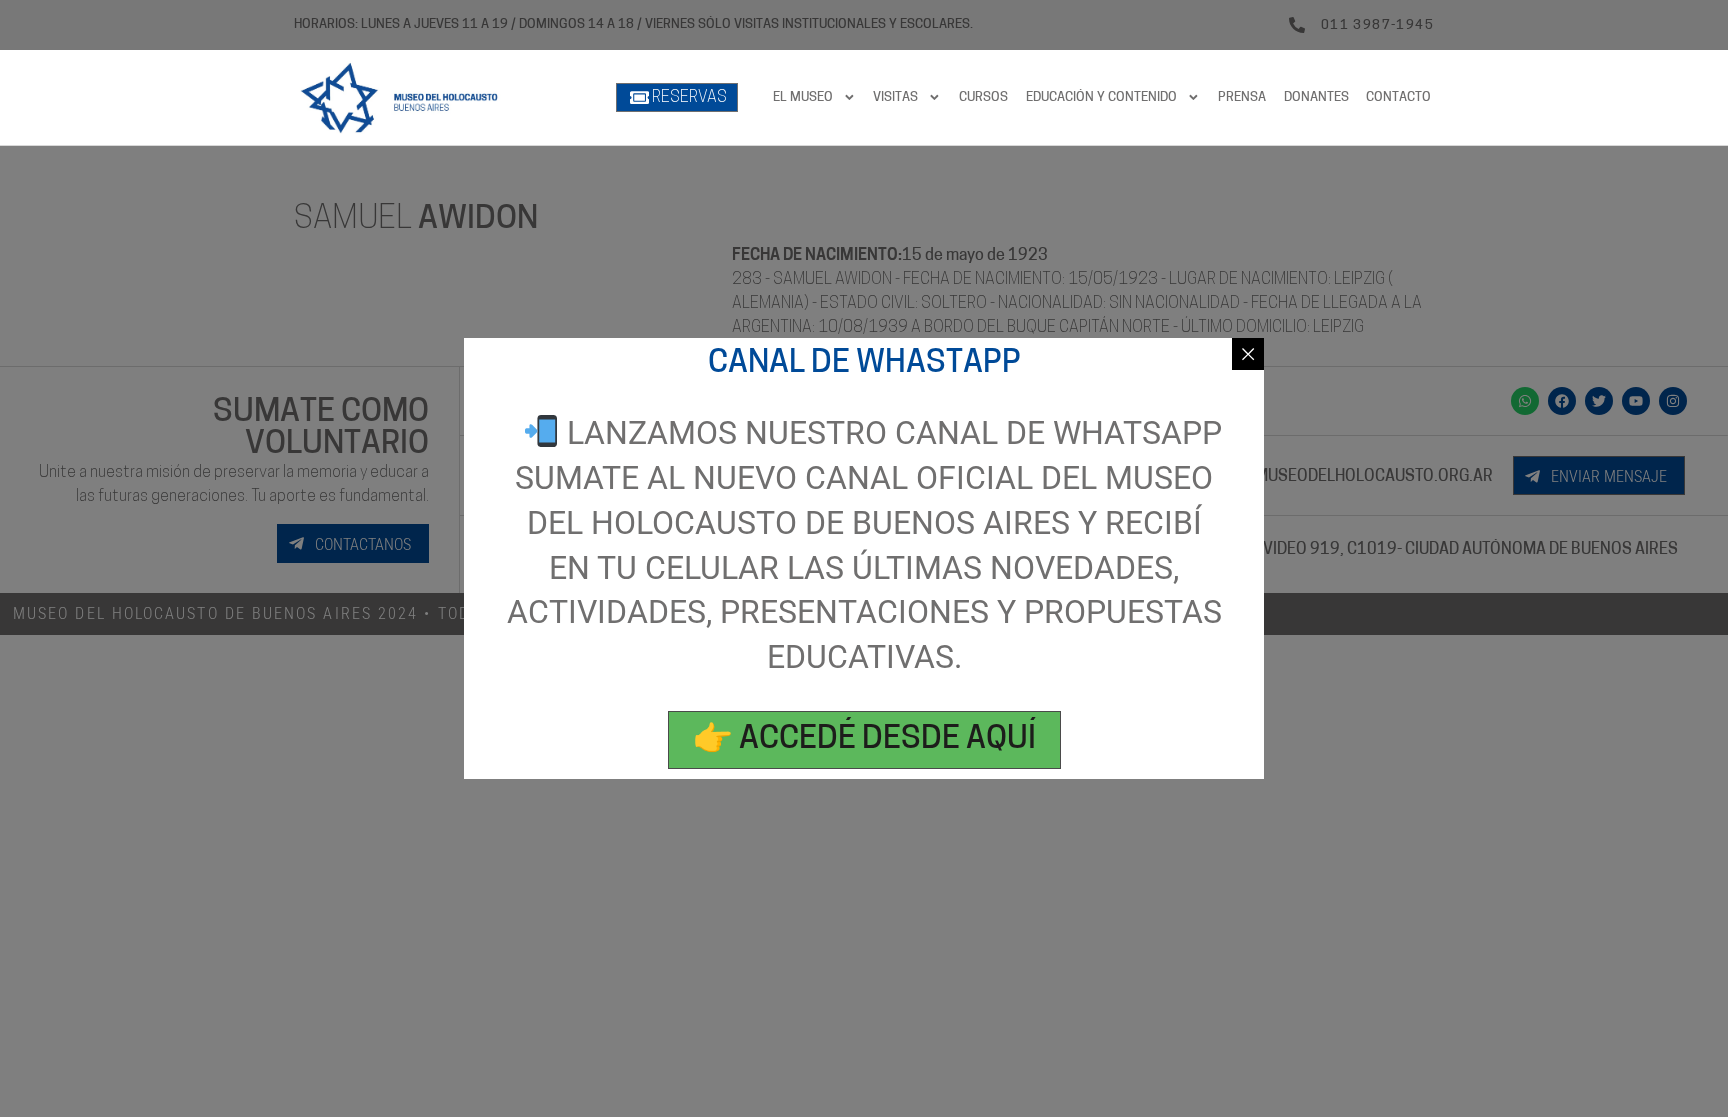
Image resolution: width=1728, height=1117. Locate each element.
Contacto (1398, 97)
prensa (1242, 97)
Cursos (983, 97)
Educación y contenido (1101, 97)
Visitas (895, 97)
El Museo (803, 97)
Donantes (1316, 97)
